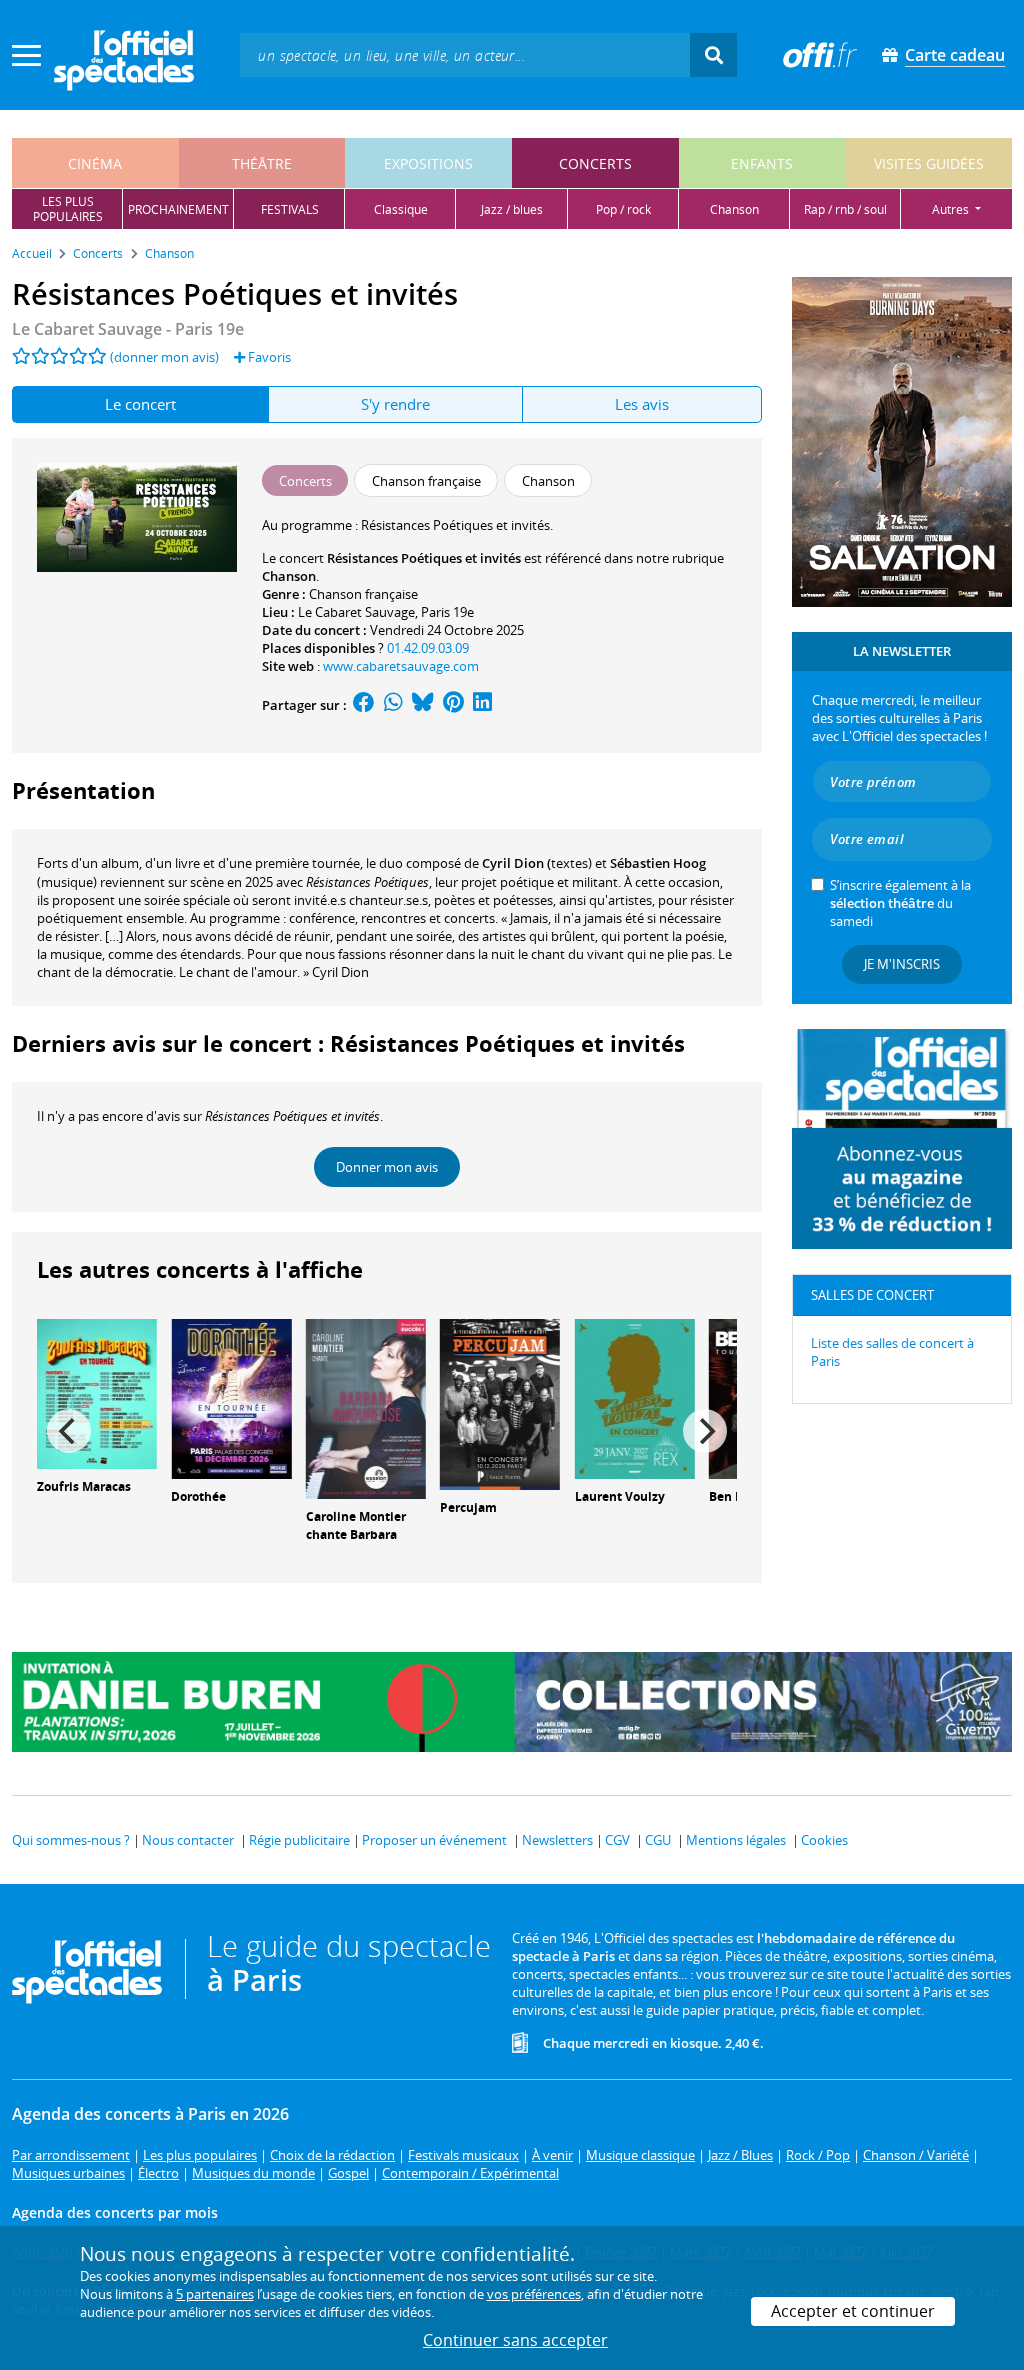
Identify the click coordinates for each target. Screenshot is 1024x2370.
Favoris (268, 357)
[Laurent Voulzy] (635, 1397)
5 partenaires (215, 2294)
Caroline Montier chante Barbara (356, 1526)
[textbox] (465, 54)
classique (401, 209)
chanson (734, 209)
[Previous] (69, 1431)
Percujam (468, 1507)
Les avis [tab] (642, 404)
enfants (762, 163)
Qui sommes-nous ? (71, 1840)
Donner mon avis (387, 1167)
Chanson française (363, 594)
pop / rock (623, 209)
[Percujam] (500, 1402)
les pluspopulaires (68, 209)
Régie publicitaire (299, 1840)
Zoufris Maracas (84, 1486)
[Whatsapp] (393, 705)
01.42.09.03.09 (428, 648)
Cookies (824, 1840)
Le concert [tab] (140, 404)
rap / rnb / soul (845, 209)
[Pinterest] (453, 705)
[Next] (705, 1431)
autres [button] (952, 209)
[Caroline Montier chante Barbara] (366, 1407)
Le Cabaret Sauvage (356, 612)
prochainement (178, 209)
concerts (595, 163)
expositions (428, 163)
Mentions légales (736, 1840)
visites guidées (929, 163)
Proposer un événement (434, 1840)
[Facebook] (364, 705)
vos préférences (534, 2294)
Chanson (289, 576)
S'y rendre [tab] (395, 404)
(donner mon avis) (164, 357)
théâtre (262, 163)
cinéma (95, 163)
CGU (658, 1840)
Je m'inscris (902, 964)
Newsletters (557, 1840)
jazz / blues (512, 209)
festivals (290, 209)
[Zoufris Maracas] (97, 1392)
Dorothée (198, 1496)
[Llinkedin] (482, 705)
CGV (617, 1840)
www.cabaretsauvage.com (401, 666)
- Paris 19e (128, 329)
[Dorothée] (231, 1397)
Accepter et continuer (853, 2311)
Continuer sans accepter (515, 2340)
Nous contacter (188, 1840)
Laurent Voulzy (620, 1496)
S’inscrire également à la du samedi (900, 903)
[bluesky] (423, 705)
